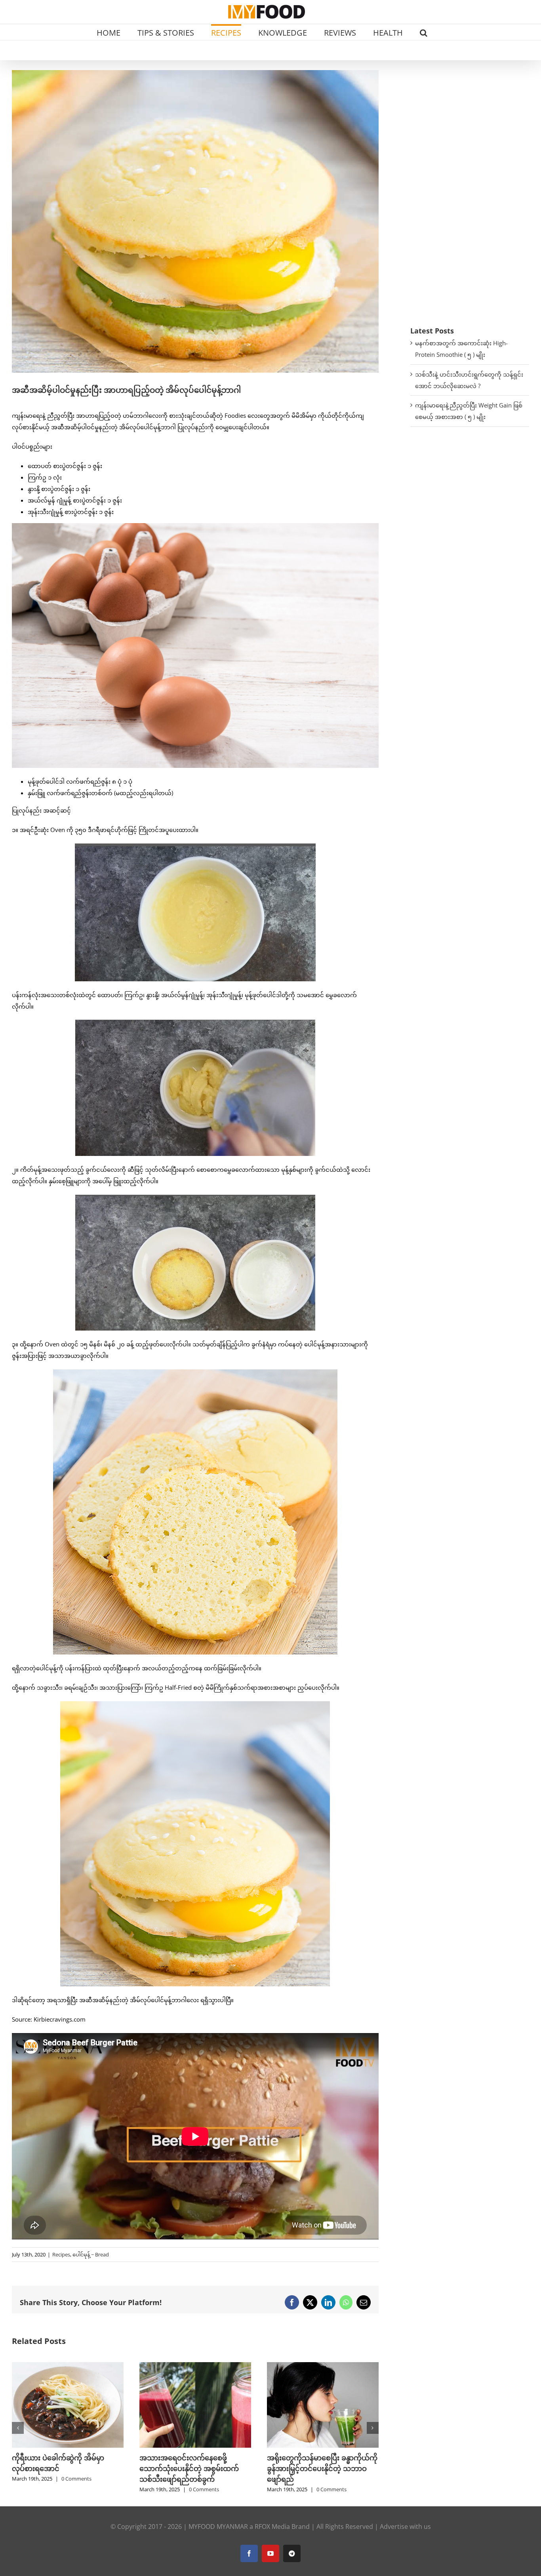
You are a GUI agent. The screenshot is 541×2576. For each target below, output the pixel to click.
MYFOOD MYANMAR (218, 2526)
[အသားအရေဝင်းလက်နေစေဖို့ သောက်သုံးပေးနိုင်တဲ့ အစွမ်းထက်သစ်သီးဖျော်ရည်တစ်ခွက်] (68, 2366)
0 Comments (76, 2489)
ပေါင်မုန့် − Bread (91, 2254)
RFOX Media (272, 2526)
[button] (424, 32)
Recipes (61, 2254)
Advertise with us (405, 2526)
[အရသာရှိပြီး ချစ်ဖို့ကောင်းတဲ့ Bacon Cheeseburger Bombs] (323, 2366)
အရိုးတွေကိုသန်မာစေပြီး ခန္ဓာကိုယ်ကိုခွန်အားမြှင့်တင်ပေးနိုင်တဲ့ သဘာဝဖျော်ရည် (195, 2468)
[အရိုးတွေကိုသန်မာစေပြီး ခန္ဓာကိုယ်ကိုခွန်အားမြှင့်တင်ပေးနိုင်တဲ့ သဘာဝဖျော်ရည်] (195, 2366)
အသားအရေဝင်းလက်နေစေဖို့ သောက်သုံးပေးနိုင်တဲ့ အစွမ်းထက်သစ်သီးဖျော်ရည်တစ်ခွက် (62, 2468)
